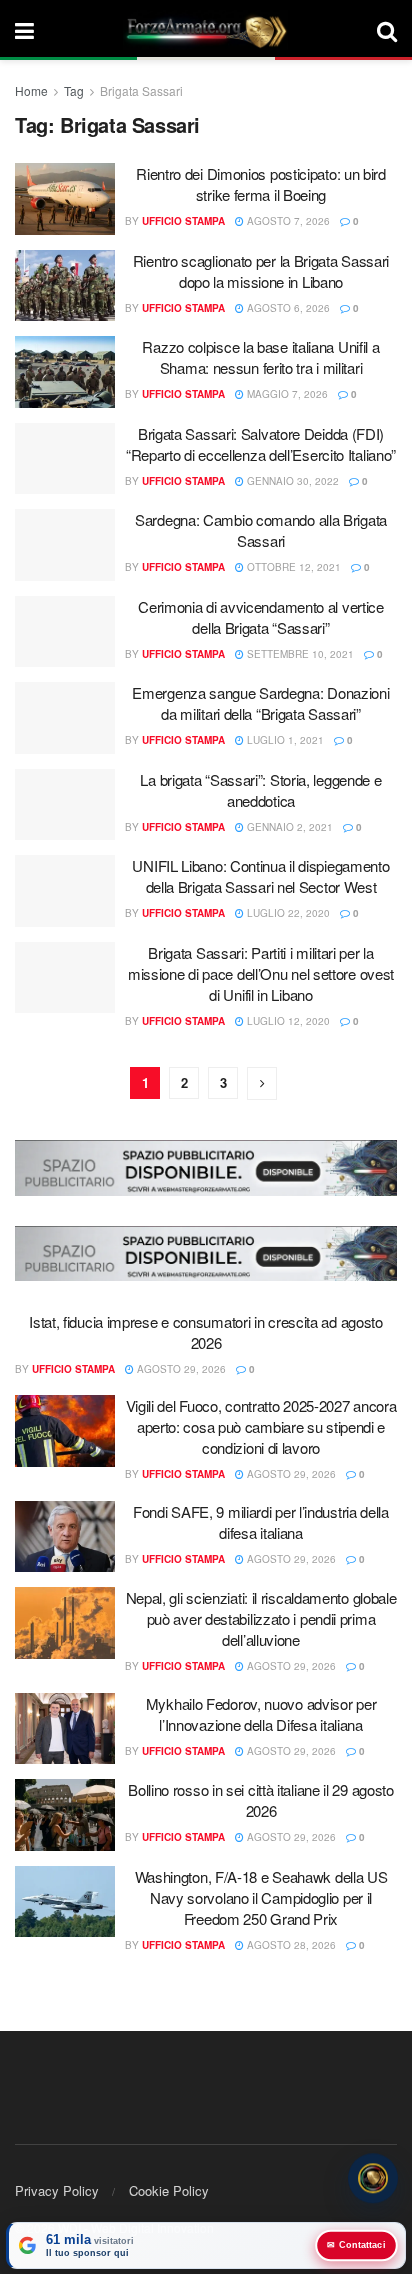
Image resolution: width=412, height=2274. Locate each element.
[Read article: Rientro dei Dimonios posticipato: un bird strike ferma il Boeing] (65, 199)
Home (31, 90)
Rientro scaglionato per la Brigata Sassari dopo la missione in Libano (261, 271)
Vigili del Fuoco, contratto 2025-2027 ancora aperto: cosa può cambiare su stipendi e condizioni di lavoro (261, 1426)
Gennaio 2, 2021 (288, 827)
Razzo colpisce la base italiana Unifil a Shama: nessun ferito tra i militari (260, 357)
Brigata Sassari (141, 90)
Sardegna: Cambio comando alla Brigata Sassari (261, 530)
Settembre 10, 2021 (299, 654)
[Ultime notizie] (373, 2179)
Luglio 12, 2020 (287, 1021)
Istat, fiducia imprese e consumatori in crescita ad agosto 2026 (206, 1332)
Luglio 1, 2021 (284, 740)
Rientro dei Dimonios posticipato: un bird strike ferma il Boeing (261, 184)
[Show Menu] (24, 30)
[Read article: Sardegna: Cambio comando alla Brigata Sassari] (65, 545)
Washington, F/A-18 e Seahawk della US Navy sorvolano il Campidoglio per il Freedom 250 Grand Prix (261, 1897)
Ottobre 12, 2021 (292, 567)
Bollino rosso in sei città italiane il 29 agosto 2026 (261, 1800)
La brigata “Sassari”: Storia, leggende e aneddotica (260, 790)
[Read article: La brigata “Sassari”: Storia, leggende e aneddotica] (65, 805)
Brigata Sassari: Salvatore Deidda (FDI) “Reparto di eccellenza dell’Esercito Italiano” (261, 444)
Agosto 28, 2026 (290, 1945)
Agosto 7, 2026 (287, 221)
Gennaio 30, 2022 (291, 481)
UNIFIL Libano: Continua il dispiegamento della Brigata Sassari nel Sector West (260, 876)
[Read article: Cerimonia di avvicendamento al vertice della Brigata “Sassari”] (65, 632)
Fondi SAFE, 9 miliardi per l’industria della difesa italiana (261, 1522)
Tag (74, 90)
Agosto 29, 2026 (180, 1369)
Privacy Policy (57, 2190)
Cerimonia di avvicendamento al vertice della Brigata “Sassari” (261, 617)
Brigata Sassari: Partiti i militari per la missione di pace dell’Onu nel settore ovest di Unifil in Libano (261, 973)
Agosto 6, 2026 (287, 308)
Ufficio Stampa (183, 221)
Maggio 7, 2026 (286, 394)
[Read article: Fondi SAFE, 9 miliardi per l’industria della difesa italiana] (65, 1537)
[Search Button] (387, 30)
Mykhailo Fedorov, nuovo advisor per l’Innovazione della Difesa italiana (261, 1714)
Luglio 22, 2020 (287, 913)
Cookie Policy (169, 2190)
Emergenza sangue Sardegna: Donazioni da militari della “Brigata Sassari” (260, 703)
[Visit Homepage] (206, 30)
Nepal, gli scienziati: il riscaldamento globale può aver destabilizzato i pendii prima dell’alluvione (261, 1618)
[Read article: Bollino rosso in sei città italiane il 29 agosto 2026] (65, 1815)
